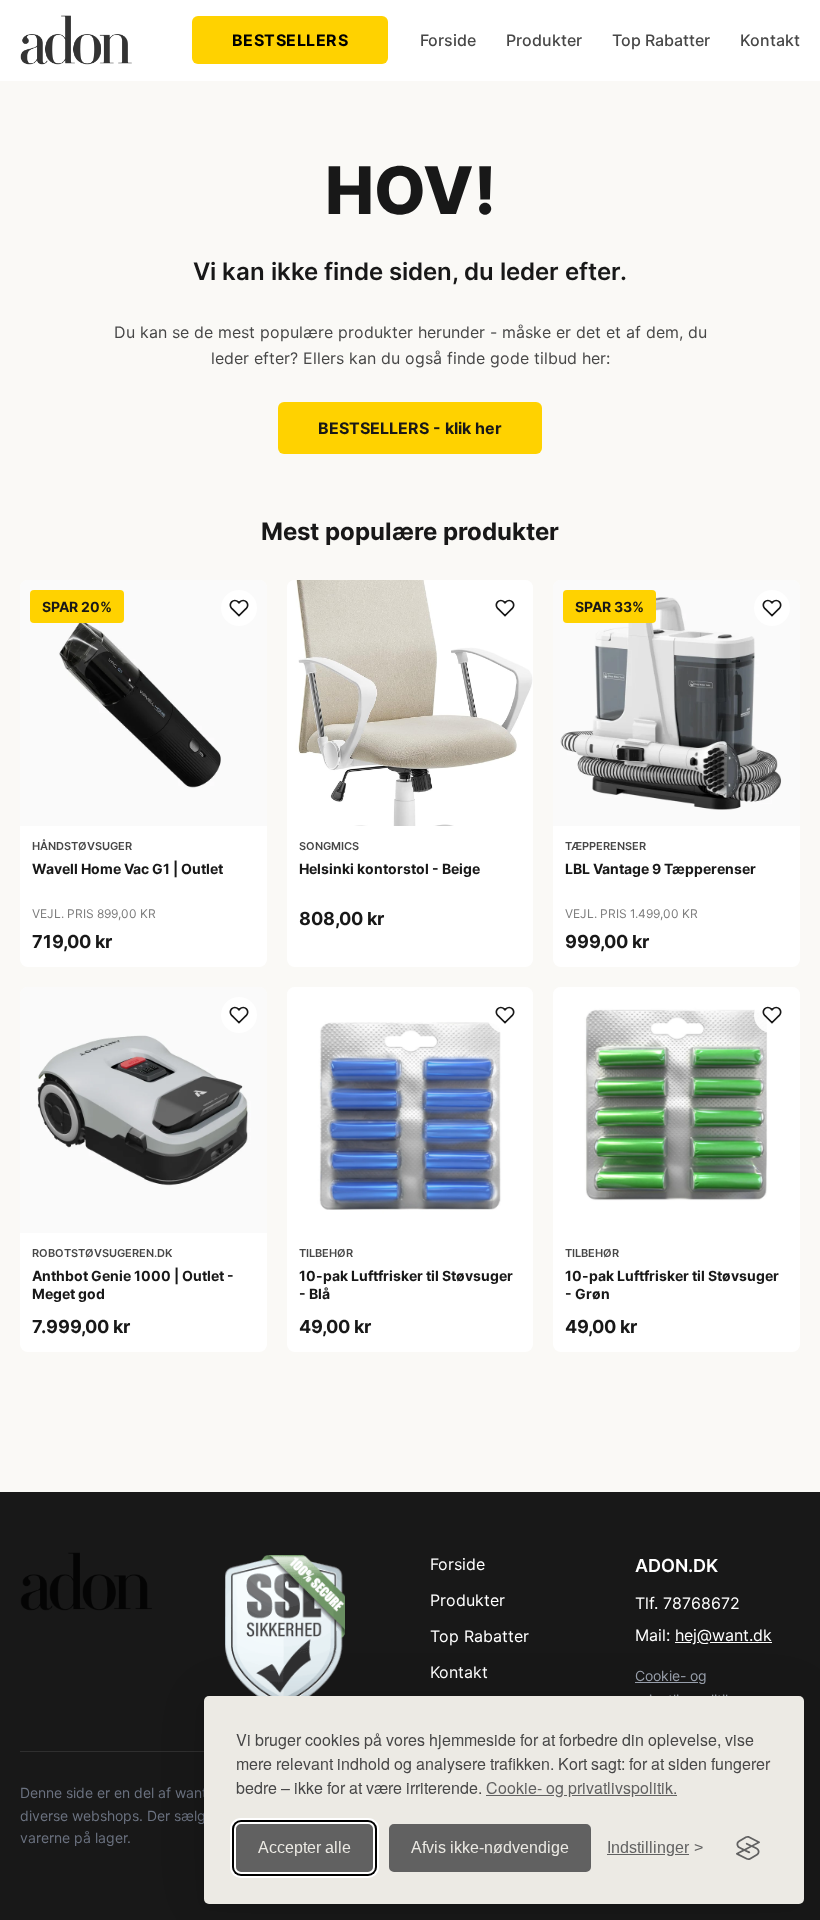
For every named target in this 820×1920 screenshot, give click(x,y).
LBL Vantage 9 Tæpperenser (660, 868)
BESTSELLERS (290, 40)
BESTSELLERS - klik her (410, 428)
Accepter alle (304, 1847)
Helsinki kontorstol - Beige (389, 868)
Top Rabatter (661, 40)
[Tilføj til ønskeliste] (239, 608)
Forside (448, 40)
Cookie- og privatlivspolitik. (581, 1787)
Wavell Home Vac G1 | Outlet (127, 868)
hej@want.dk (723, 1635)
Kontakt (770, 40)
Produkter (544, 40)
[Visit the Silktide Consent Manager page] (748, 1848)
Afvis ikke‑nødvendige (490, 1847)
